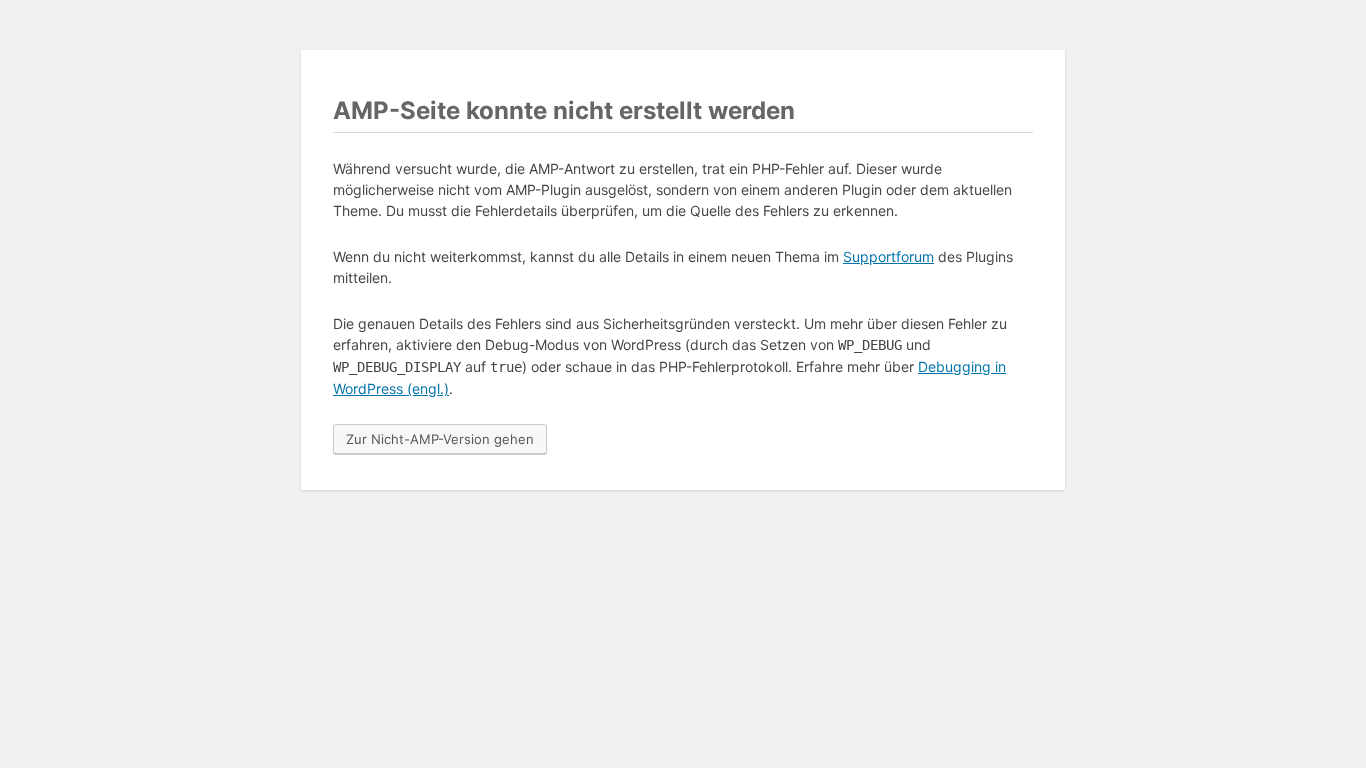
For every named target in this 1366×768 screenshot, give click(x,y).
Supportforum (888, 256)
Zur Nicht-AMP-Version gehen (440, 439)
